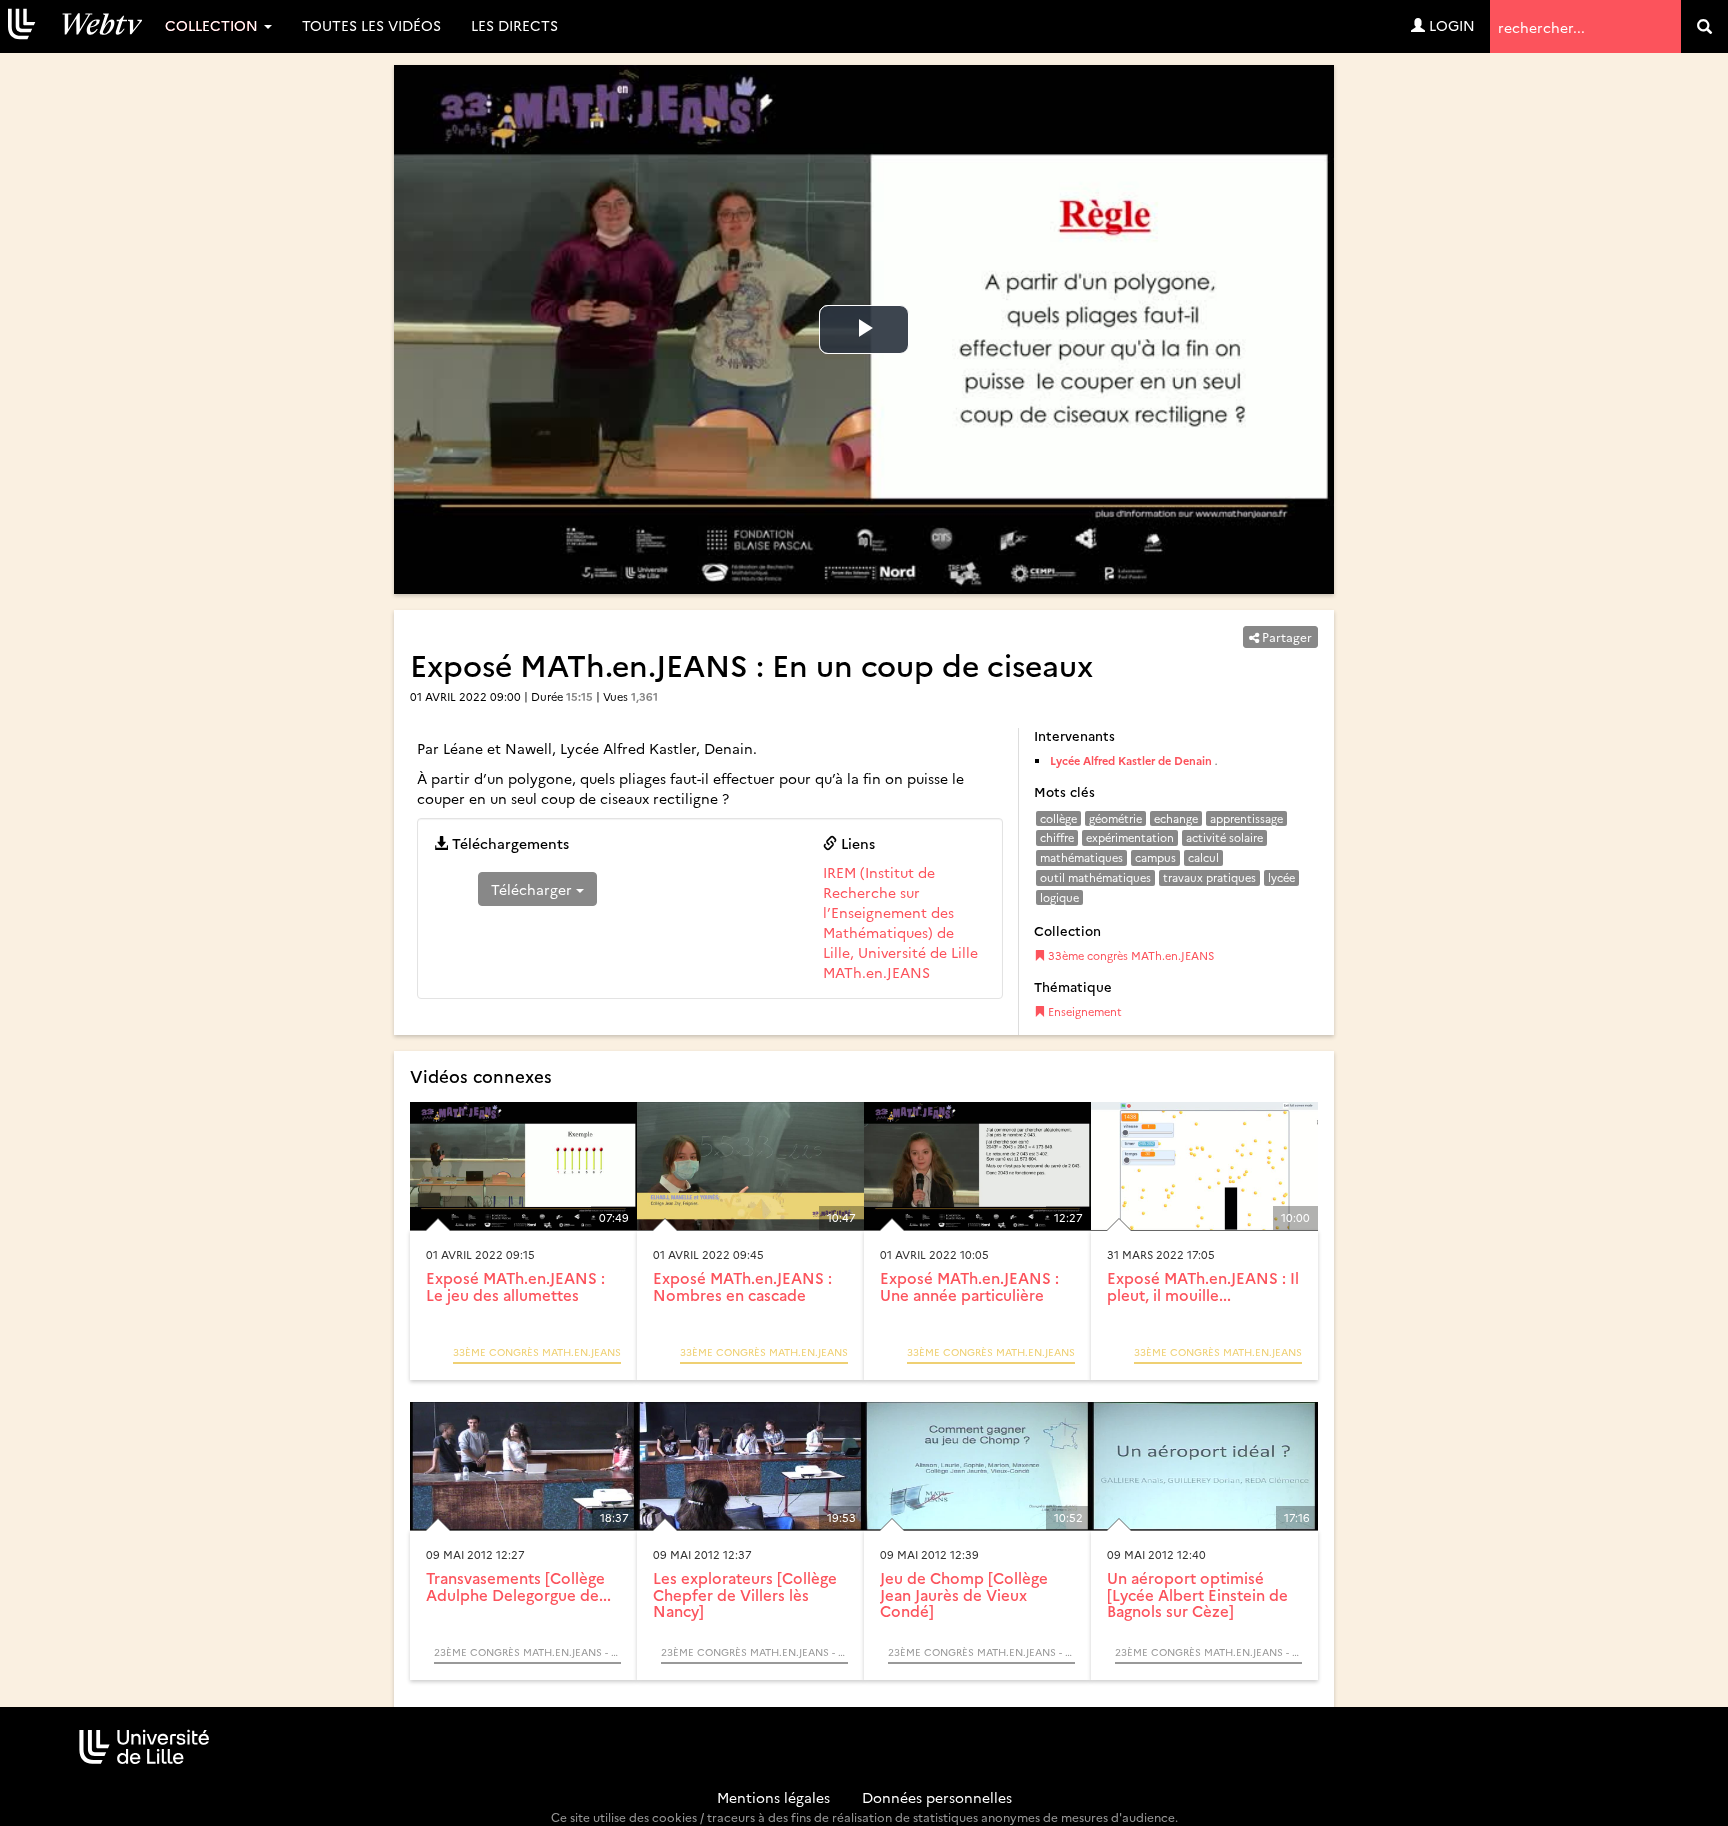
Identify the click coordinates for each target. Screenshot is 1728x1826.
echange (1176, 818)
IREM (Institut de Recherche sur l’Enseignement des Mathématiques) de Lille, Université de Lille (900, 912)
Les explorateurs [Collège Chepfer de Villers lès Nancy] (745, 1594)
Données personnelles (937, 1797)
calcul (1203, 857)
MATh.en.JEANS (876, 972)
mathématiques (1081, 857)
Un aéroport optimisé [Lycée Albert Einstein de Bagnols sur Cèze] (1197, 1594)
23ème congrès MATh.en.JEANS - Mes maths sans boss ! (527, 1652)
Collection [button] (213, 25)
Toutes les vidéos (371, 25)
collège (1058, 818)
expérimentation (1130, 837)
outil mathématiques (1095, 877)
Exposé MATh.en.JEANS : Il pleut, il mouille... (1203, 1286)
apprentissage (1246, 818)
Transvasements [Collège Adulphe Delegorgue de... (518, 1586)
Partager (1285, 636)
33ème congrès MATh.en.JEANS (1129, 955)
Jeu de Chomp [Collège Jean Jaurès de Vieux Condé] (964, 1594)
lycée (1281, 877)
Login (1450, 25)
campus (1155, 857)
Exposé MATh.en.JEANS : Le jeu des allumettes (515, 1286)
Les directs (514, 25)
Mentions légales (773, 1797)
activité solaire (1224, 837)
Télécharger (533, 889)
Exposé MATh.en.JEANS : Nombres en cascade (742, 1286)
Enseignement (1083, 1011)
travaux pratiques (1209, 877)
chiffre (1057, 837)
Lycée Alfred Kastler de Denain (1131, 760)
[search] (1704, 26)
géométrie (1115, 818)
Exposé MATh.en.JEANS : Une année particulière (969, 1286)
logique (1059, 897)
